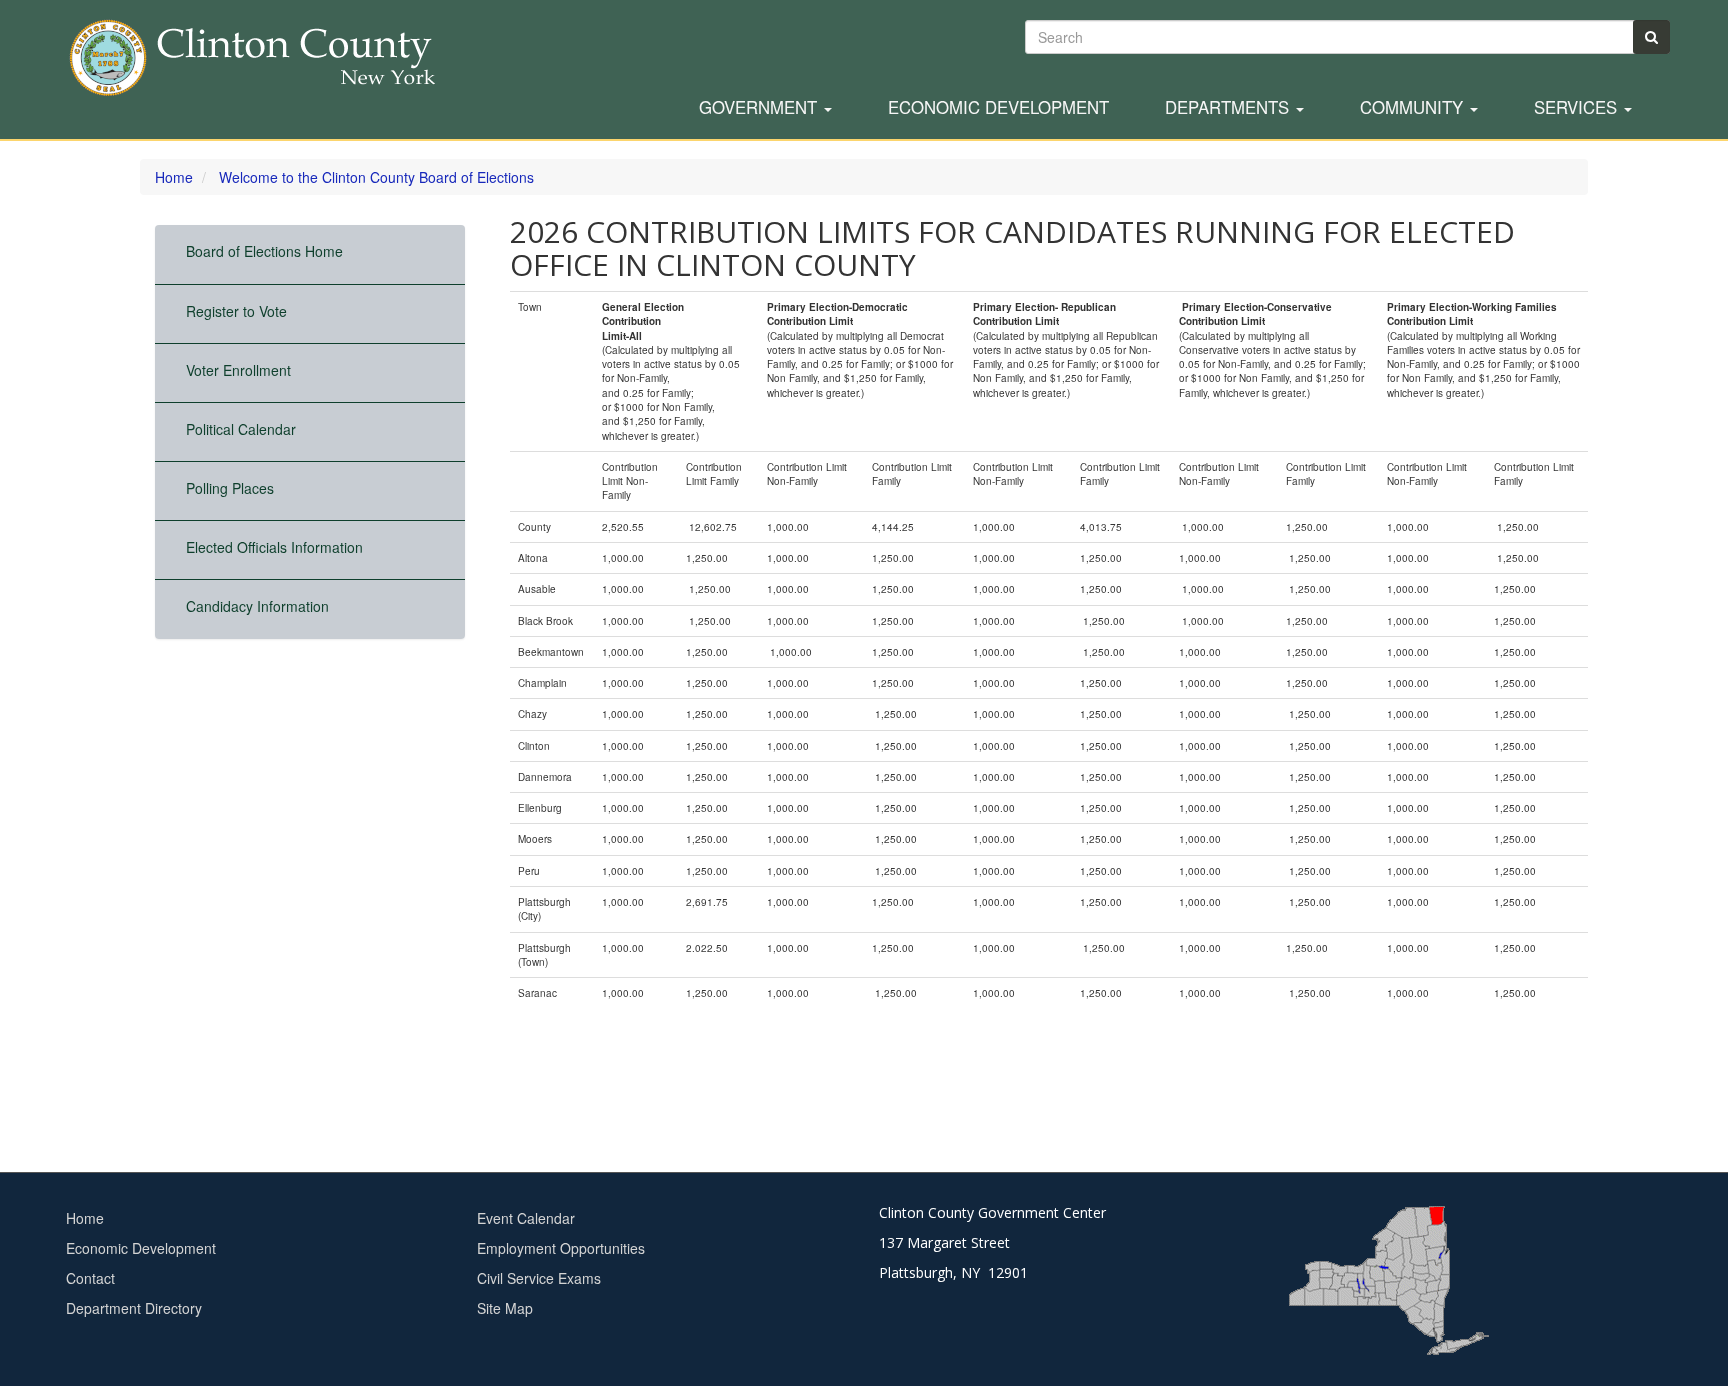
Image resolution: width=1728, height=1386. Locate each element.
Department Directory (134, 1308)
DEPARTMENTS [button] (1229, 108)
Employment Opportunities (561, 1248)
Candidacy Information (257, 606)
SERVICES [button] (1578, 108)
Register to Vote (236, 311)
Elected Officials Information (274, 547)
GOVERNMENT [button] (760, 108)
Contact (90, 1278)
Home (174, 177)
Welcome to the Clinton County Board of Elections (376, 177)
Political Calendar (241, 429)
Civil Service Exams (539, 1278)
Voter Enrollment (238, 370)
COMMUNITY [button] (1414, 108)
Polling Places (230, 488)
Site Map (505, 1308)
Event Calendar (526, 1218)
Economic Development (998, 108)
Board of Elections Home (264, 251)
